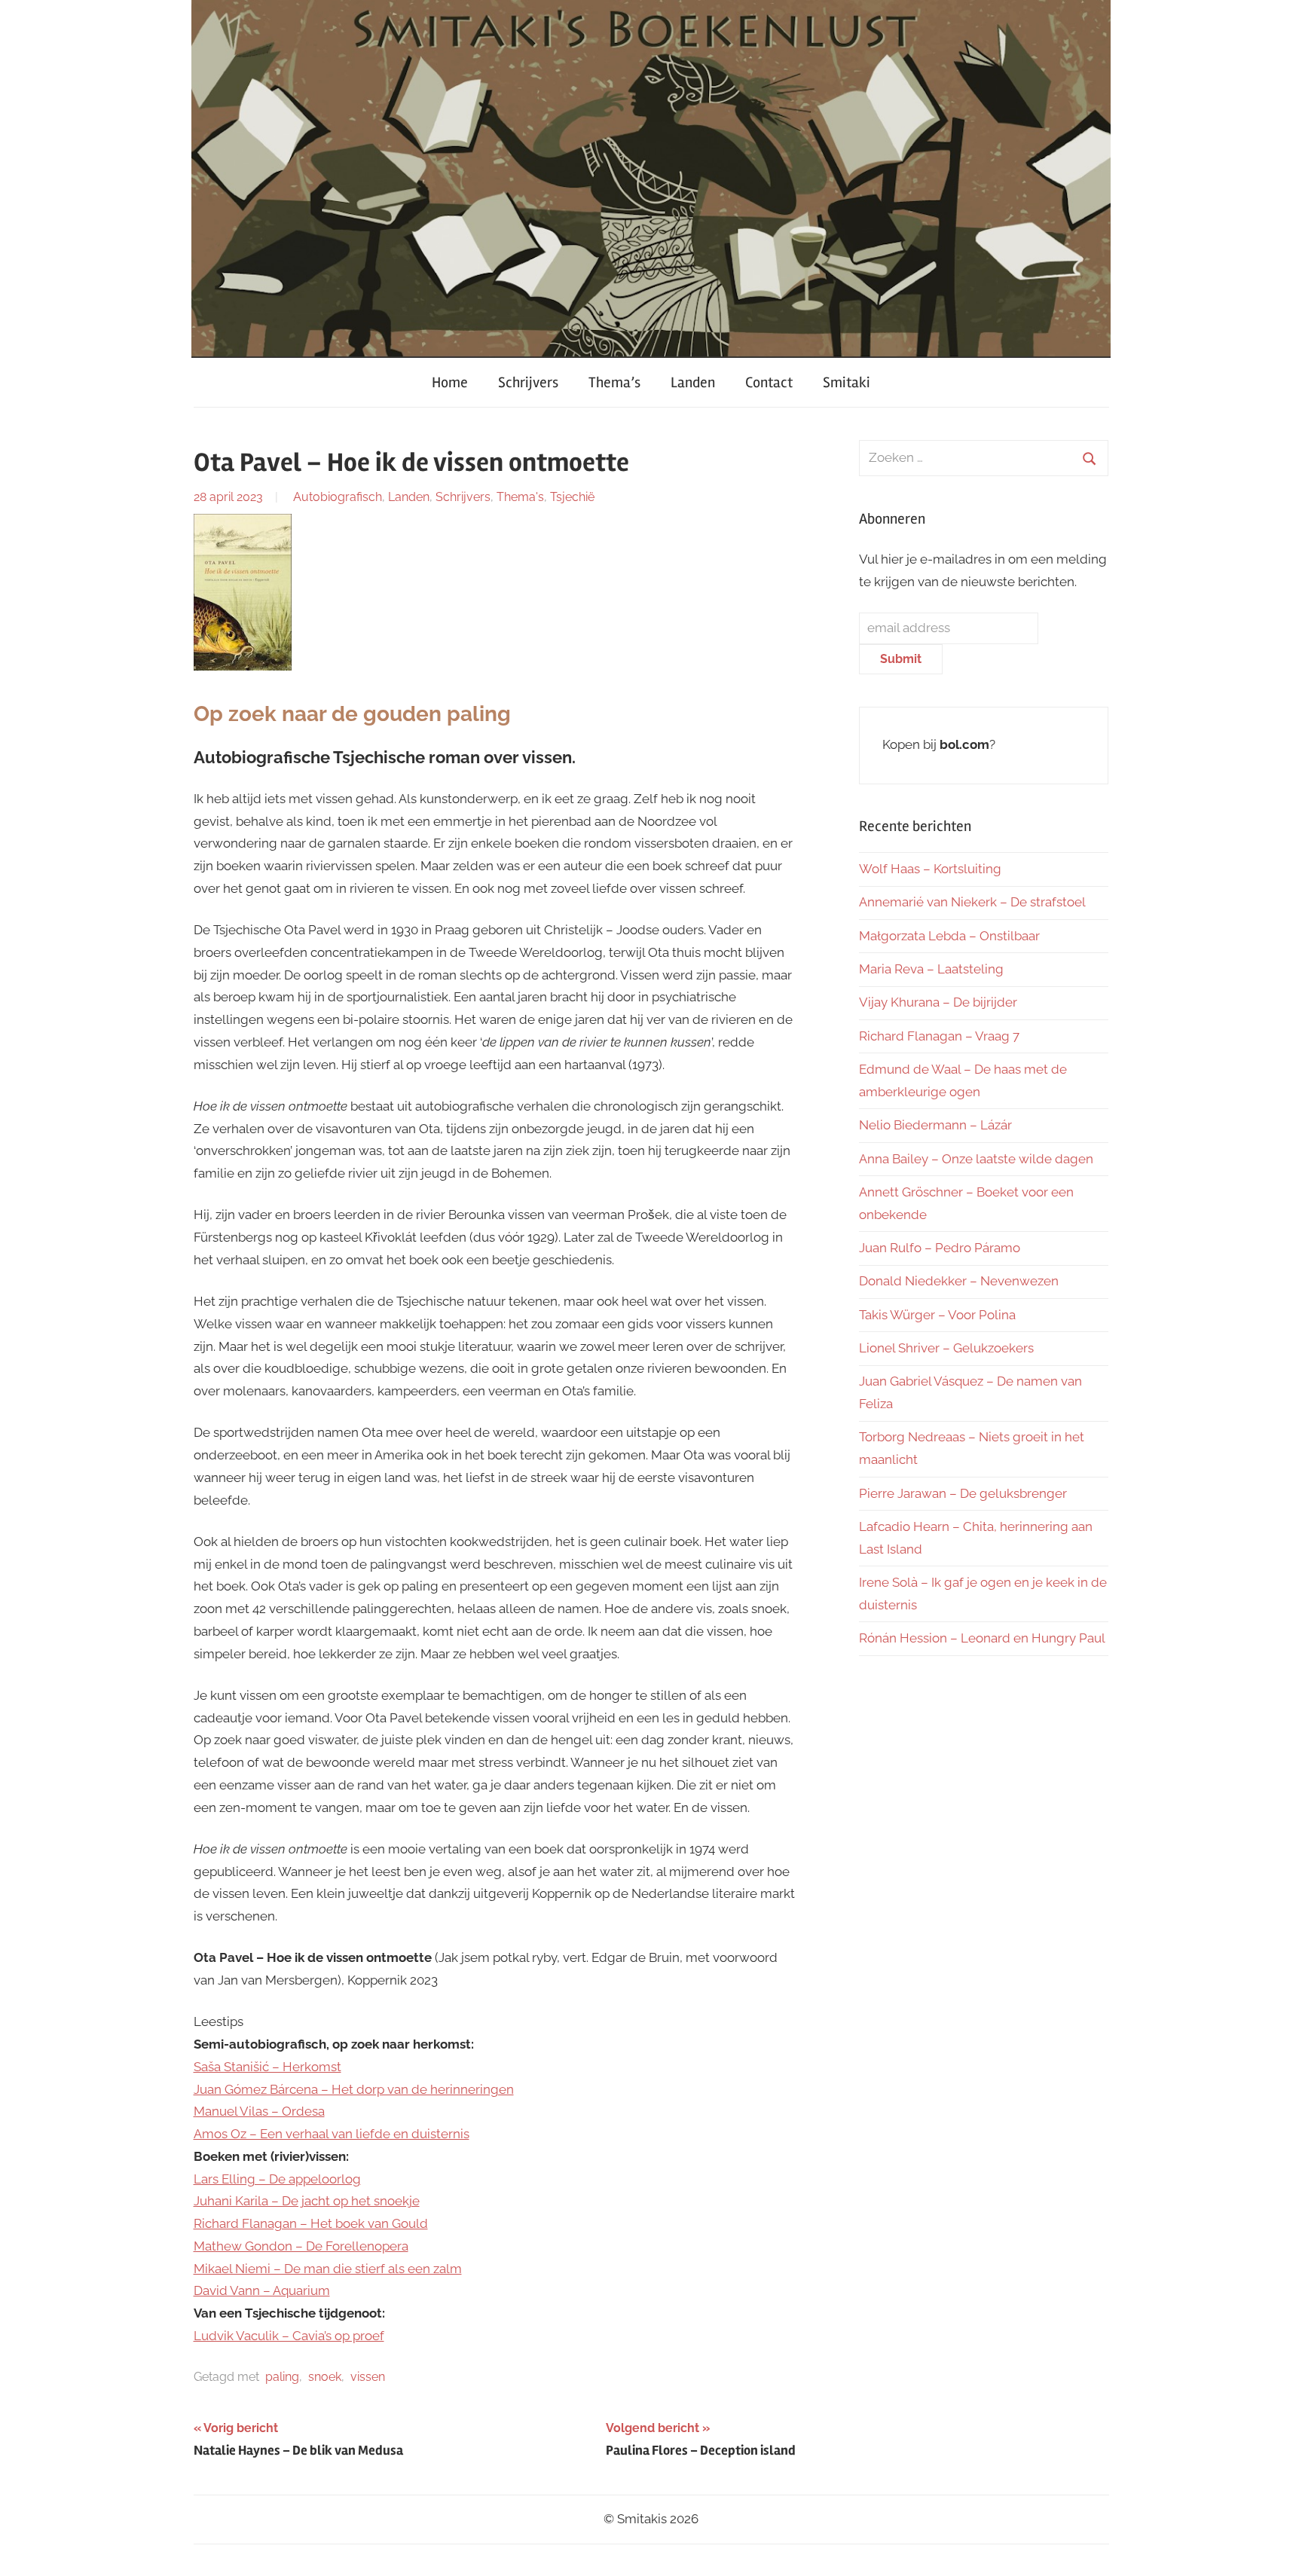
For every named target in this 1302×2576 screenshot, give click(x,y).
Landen (693, 382)
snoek (325, 2377)
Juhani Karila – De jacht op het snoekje (307, 2201)
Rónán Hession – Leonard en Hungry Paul (982, 1638)
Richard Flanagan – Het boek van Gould (311, 2223)
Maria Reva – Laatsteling (931, 969)
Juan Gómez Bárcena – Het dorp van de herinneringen (354, 2089)
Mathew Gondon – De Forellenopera (301, 2246)
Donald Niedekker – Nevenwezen (959, 1281)
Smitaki (847, 382)
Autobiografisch (338, 497)
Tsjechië (572, 497)
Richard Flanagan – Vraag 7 (939, 1036)
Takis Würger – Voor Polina (937, 1315)
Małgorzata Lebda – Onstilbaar (949, 936)
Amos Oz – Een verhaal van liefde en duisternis (332, 2134)
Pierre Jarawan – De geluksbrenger (963, 1493)
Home (450, 382)
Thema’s (614, 382)
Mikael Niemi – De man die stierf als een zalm (328, 2269)
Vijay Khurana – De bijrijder (938, 1002)
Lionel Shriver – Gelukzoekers (946, 1348)
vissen (368, 2377)
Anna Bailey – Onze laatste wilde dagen (976, 1159)
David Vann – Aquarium (262, 2290)
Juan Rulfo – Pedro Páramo (940, 1248)
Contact (769, 382)
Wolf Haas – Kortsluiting (930, 869)
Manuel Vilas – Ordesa (259, 2111)
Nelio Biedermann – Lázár (935, 1125)
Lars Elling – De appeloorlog (277, 2179)
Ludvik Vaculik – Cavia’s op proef (289, 2336)
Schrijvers (528, 382)
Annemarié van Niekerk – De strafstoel (972, 902)
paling (282, 2377)
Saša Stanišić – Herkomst (267, 2067)
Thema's (520, 497)
